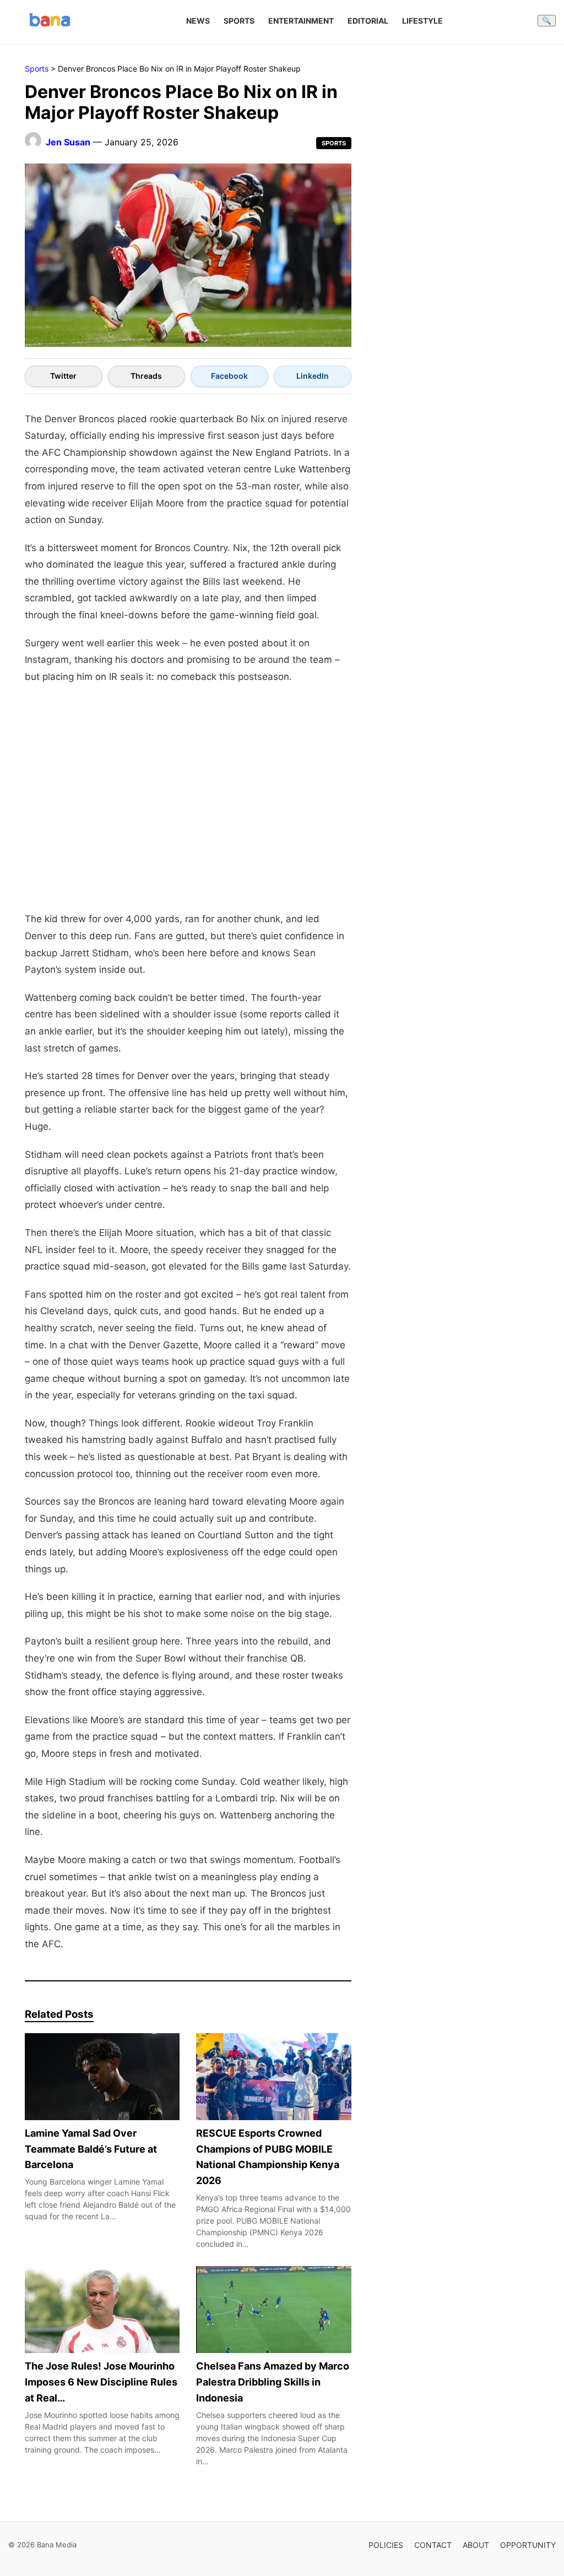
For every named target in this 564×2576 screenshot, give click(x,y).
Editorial (368, 21)
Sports (239, 21)
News (198, 21)
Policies (386, 2545)
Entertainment (301, 21)
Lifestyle (422, 21)
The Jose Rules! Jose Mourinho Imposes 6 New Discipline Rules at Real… (101, 2382)
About (476, 2545)
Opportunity (528, 2545)
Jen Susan (68, 142)
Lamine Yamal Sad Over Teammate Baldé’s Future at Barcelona (91, 2149)
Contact (433, 2545)
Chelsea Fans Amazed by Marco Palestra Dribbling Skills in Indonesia (273, 2382)
